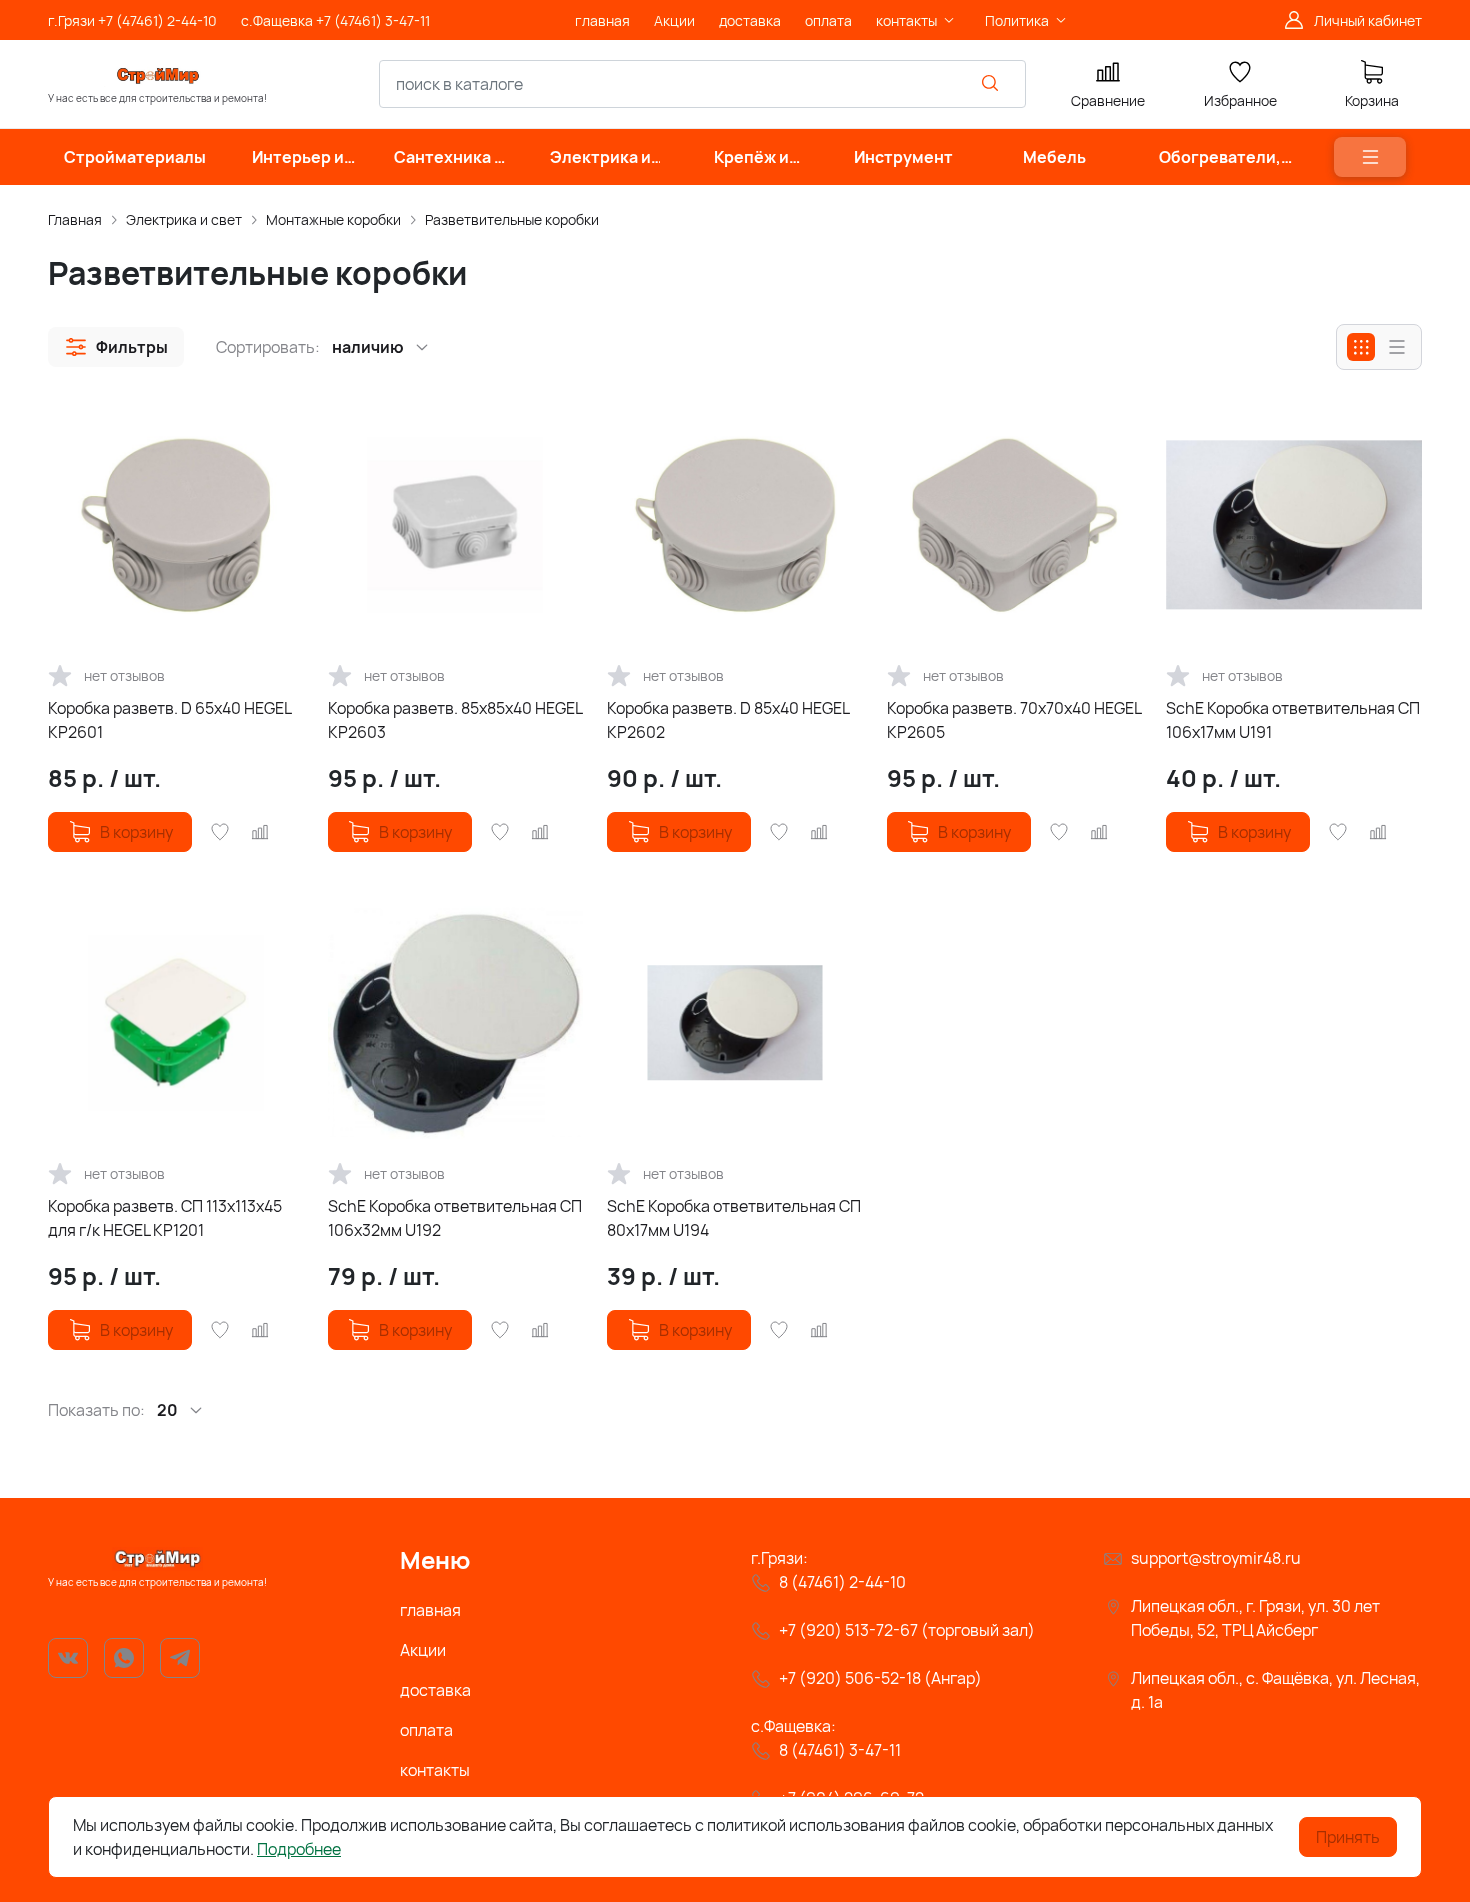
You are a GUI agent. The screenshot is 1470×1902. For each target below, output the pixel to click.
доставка (435, 1690)
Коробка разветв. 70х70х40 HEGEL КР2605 (1014, 720)
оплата (426, 1730)
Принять (1348, 1837)
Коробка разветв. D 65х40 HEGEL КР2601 (169, 720)
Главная (75, 219)
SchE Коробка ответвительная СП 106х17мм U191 (1293, 720)
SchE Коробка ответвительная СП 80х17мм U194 (734, 1218)
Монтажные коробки (333, 219)
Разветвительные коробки (512, 219)
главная (430, 1610)
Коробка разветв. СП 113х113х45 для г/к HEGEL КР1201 (165, 1218)
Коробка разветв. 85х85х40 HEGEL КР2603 (455, 720)
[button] (116, 347)
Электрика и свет (184, 219)
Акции (423, 1650)
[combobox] (702, 84)
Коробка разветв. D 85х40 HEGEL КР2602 (728, 720)
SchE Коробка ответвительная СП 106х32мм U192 (455, 1218)
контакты (435, 1770)
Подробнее (299, 1849)
